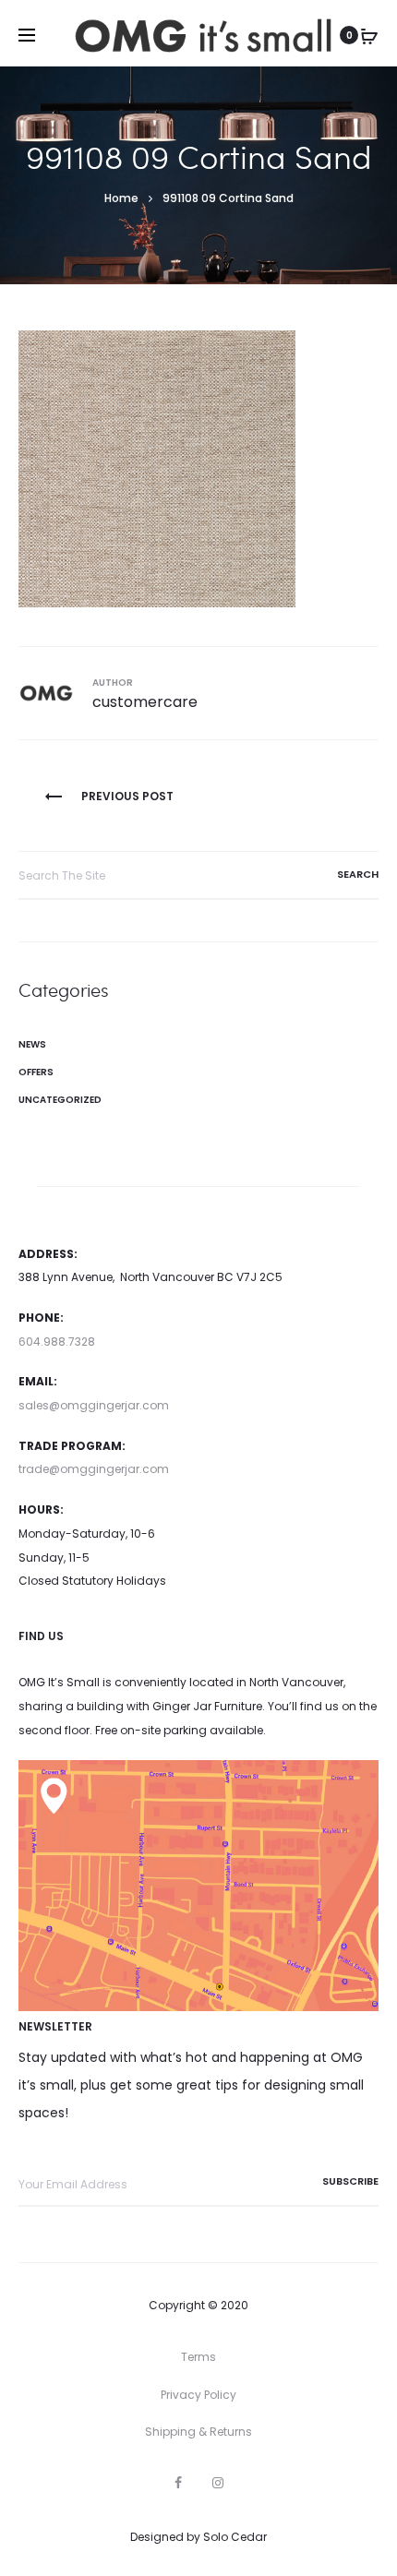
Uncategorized (60, 1100)
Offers (36, 1072)
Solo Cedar (235, 2537)
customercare (145, 702)
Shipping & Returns (198, 2432)
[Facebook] (178, 2483)
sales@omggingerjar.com (94, 1405)
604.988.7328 (57, 1342)
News (32, 1044)
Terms (198, 2357)
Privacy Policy (198, 2395)
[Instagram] (218, 2483)
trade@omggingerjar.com (94, 1469)
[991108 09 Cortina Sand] (157, 467)
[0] (369, 35)
